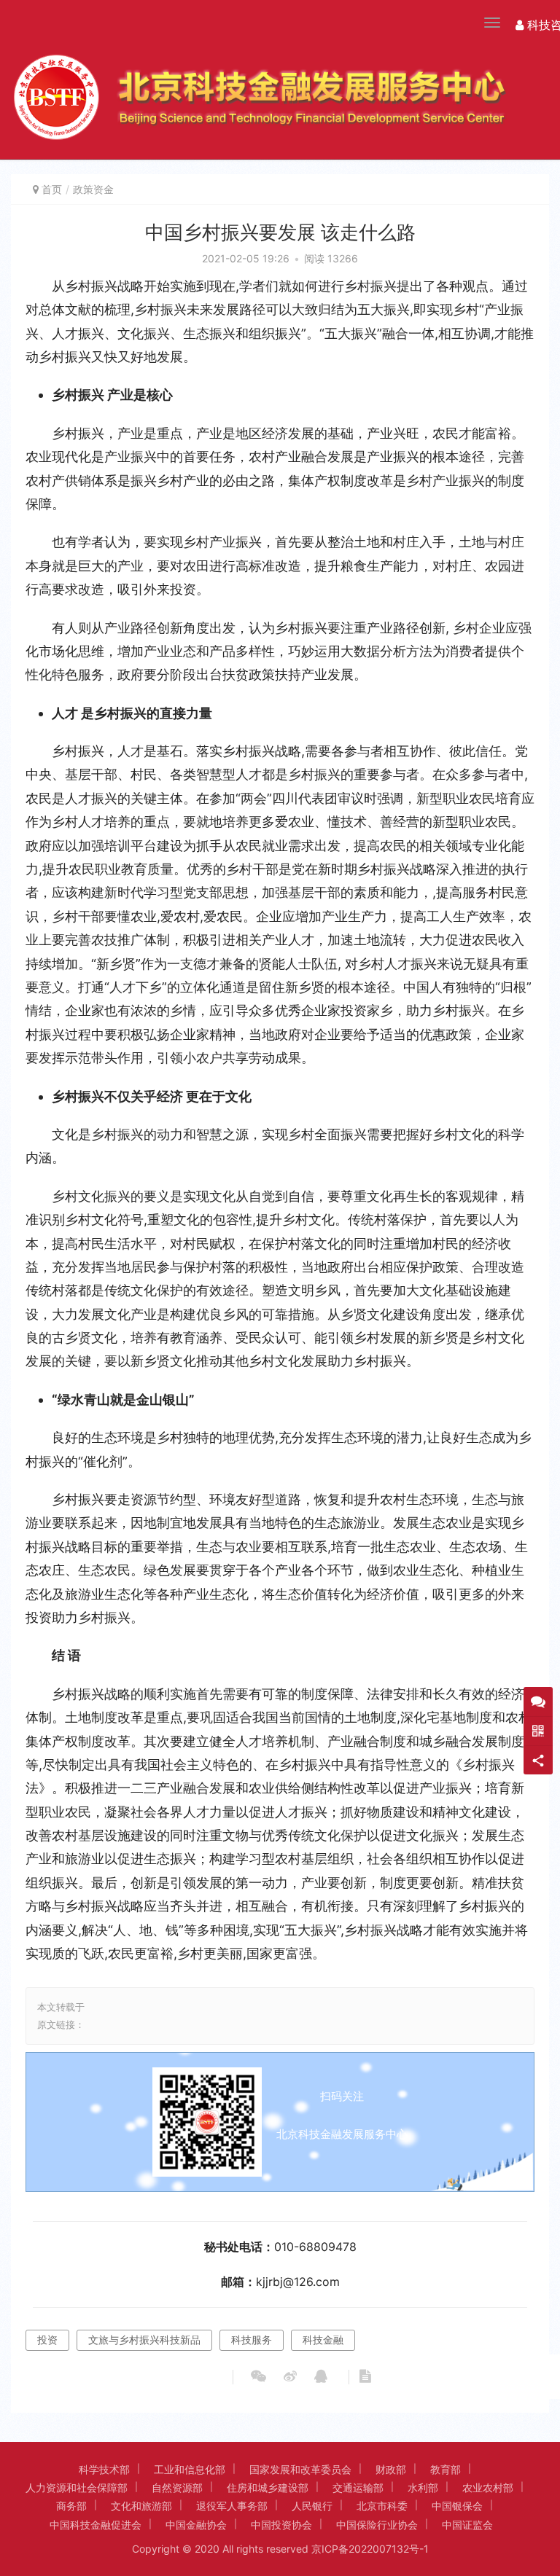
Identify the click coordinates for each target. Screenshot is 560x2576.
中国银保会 (457, 2506)
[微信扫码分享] (258, 2377)
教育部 (446, 2469)
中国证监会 (467, 2525)
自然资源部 (177, 2487)
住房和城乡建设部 (268, 2487)
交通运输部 (358, 2487)
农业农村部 (488, 2487)
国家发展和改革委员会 (300, 2469)
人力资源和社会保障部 (77, 2487)
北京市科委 (382, 2506)
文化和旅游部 (141, 2506)
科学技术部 (104, 2469)
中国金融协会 (196, 2525)
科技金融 (323, 2340)
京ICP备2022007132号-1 (370, 2549)
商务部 (71, 2506)
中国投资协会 (281, 2525)
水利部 (423, 2487)
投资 (47, 2340)
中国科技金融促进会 (96, 2525)
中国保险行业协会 (377, 2525)
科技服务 (252, 2340)
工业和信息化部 (190, 2469)
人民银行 (312, 2506)
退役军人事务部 (232, 2506)
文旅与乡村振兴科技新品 (144, 2340)
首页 (52, 189)
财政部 (391, 2469)
